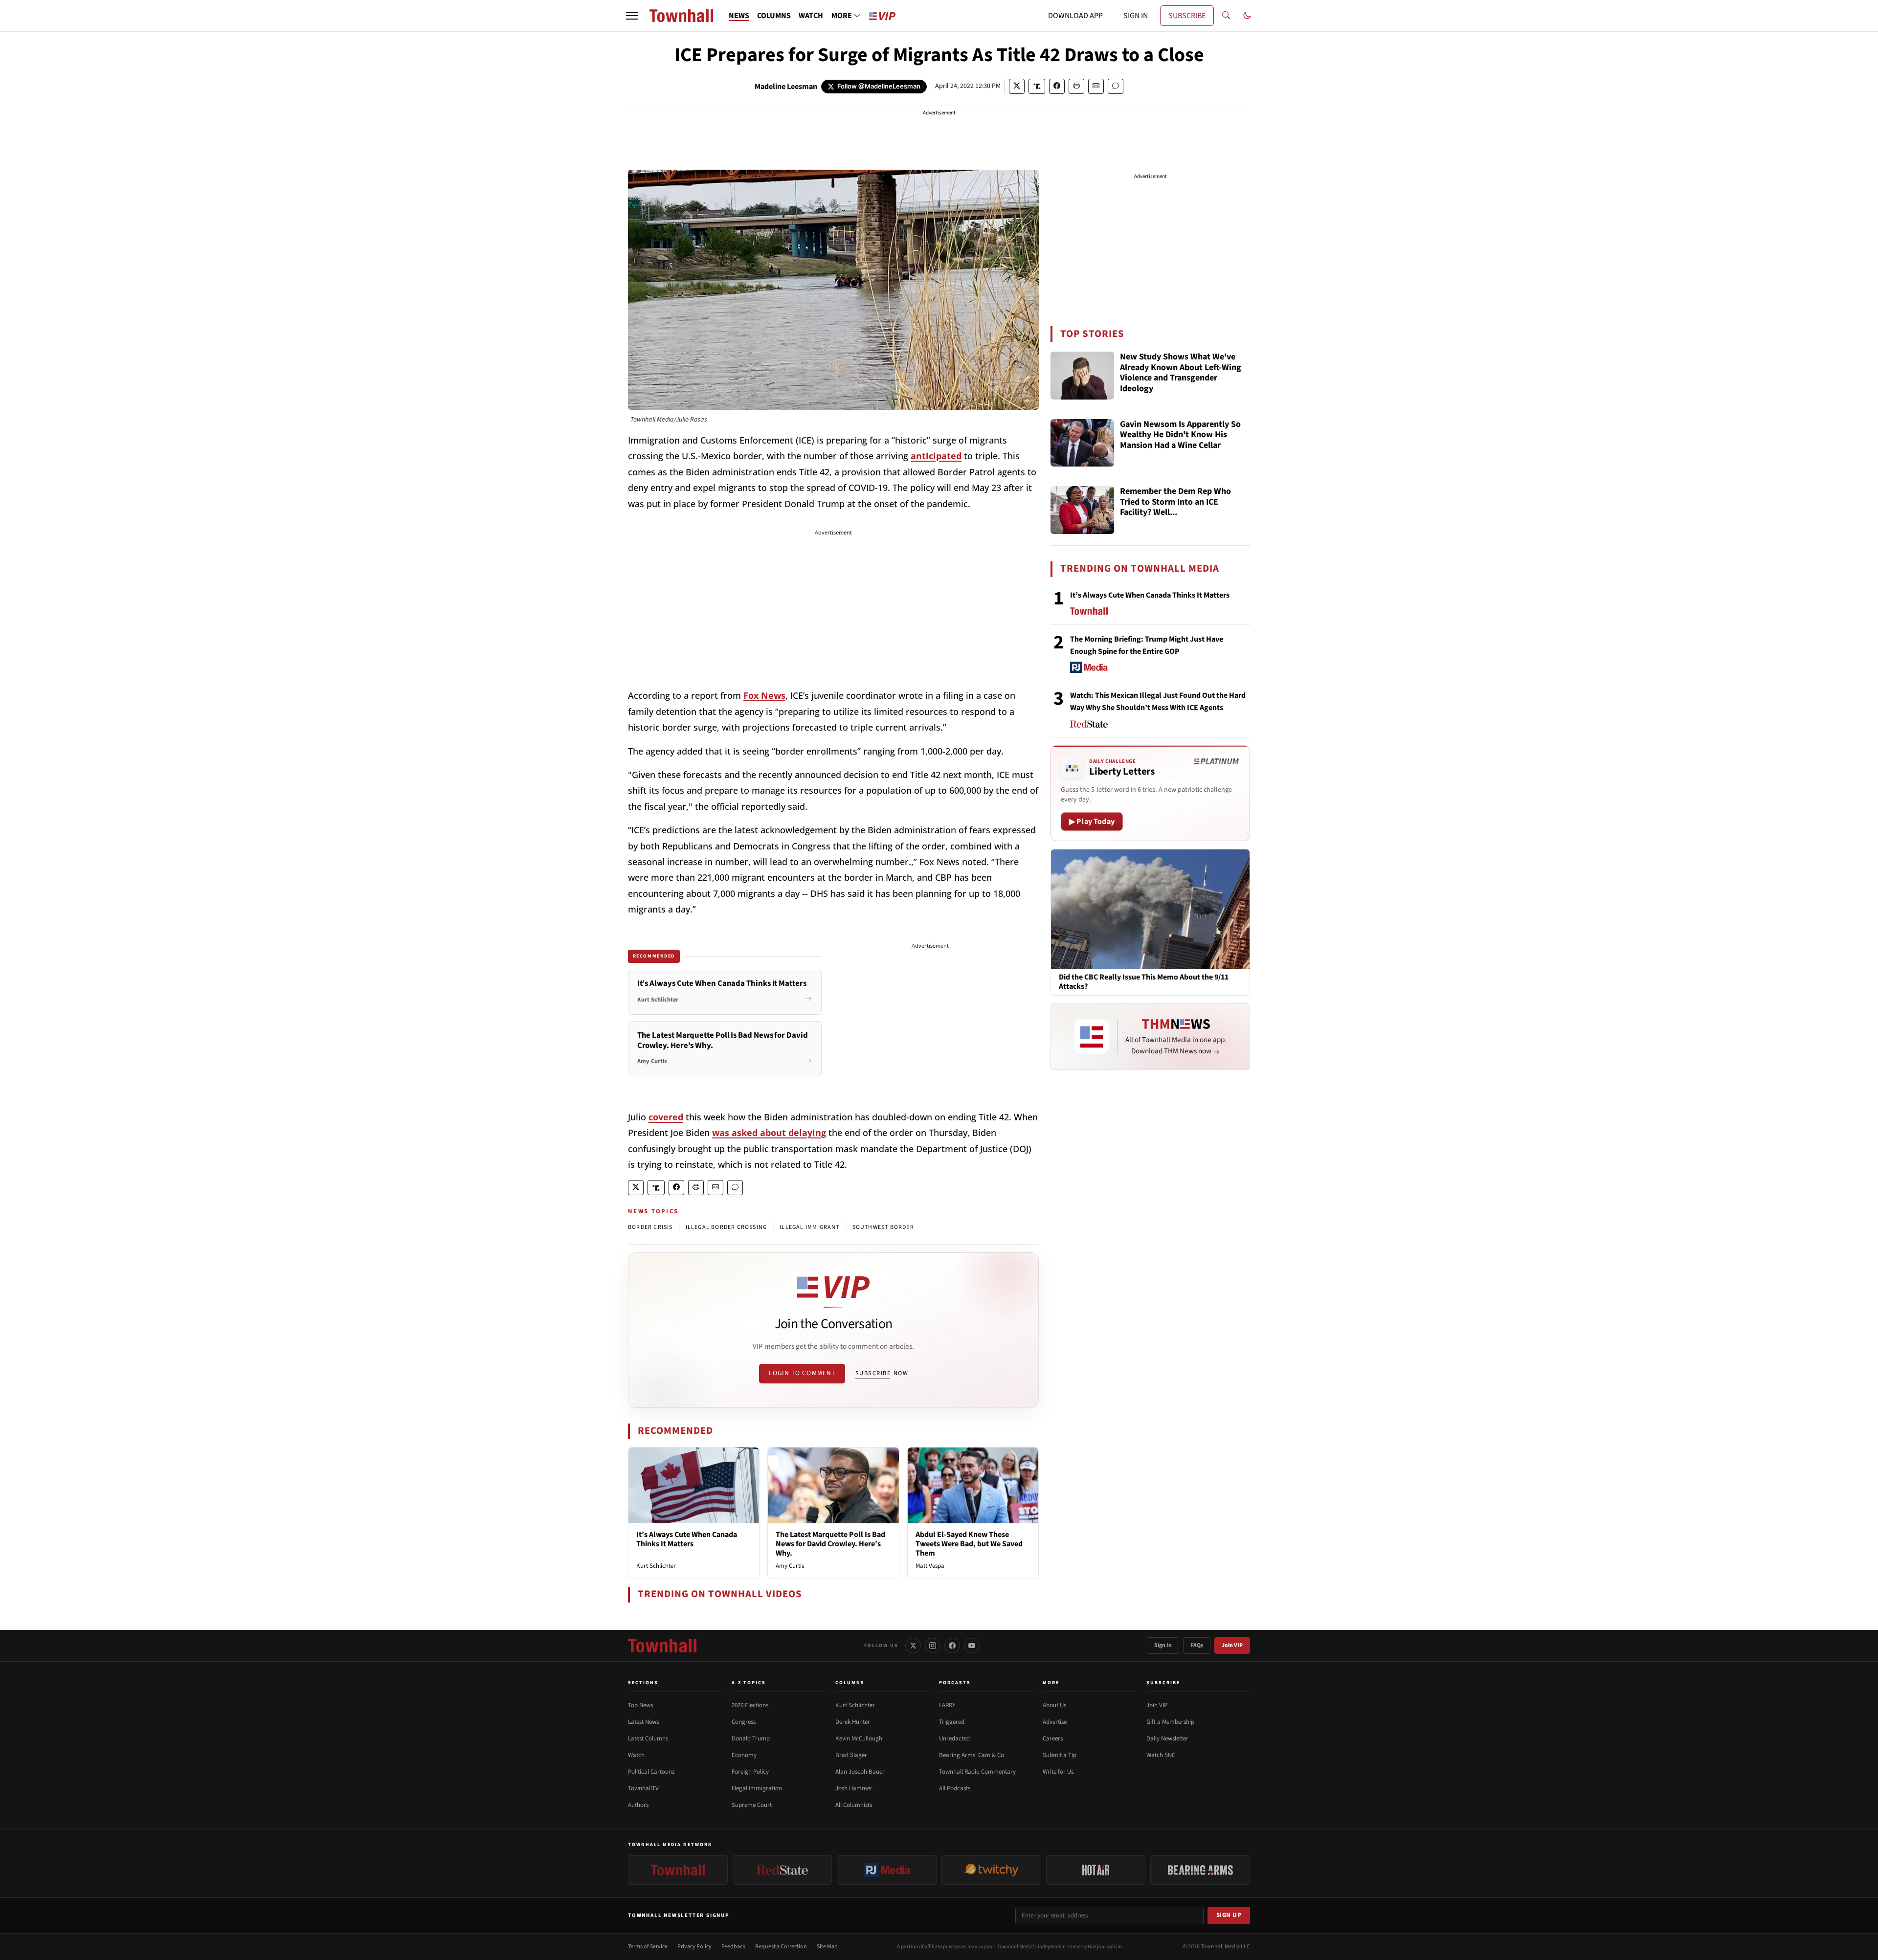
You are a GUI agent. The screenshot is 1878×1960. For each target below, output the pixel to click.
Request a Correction (781, 1947)
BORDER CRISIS (650, 1227)
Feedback (733, 1947)
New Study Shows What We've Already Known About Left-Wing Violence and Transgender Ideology (1181, 373)
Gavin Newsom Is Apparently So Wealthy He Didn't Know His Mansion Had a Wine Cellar (1180, 435)
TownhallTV (643, 1788)
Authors (638, 1805)
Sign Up (1229, 1915)
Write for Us (1058, 1772)
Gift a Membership (1170, 1722)
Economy (744, 1755)
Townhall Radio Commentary (977, 1772)
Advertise (1055, 1722)
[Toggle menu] (632, 16)
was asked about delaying (769, 1133)
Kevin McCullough (859, 1738)
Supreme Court (752, 1805)
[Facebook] (952, 1646)
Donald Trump (751, 1738)
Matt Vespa (930, 1566)
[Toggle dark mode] (1247, 16)
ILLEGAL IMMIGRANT (809, 1227)
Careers (1053, 1738)
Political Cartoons (651, 1772)
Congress (744, 1722)
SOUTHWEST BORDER (883, 1227)
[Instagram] (933, 1646)
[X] (913, 1646)
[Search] (1226, 16)
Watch (636, 1755)
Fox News (764, 695)
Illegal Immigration (757, 1788)
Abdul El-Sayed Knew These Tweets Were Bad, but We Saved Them (969, 1544)
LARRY (947, 1705)
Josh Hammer (854, 1788)
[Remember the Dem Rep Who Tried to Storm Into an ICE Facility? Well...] (1082, 510)
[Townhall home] (662, 1646)
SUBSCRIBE (1187, 16)
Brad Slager (851, 1755)
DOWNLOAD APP (1075, 16)
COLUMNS (774, 16)
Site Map (827, 1947)
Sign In (1163, 1645)
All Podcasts (955, 1788)
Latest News (643, 1722)
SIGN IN (1136, 16)
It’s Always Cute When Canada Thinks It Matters (687, 1539)
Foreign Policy (750, 1772)
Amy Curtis (790, 1566)
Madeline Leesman (786, 87)
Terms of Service (648, 1947)
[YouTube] (972, 1646)
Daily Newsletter (1167, 1738)
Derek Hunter (853, 1722)
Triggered (952, 1722)
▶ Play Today (1092, 822)
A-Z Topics (749, 1683)
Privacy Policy (694, 1947)
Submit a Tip (1060, 1755)
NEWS (739, 16)
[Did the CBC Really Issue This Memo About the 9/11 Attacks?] (1150, 909)
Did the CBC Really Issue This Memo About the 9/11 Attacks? (1144, 982)
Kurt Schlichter (656, 1566)
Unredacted (954, 1738)
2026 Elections (750, 1705)
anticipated (936, 456)
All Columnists (854, 1805)
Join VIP (1232, 1645)
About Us (1054, 1705)
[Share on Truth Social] (1037, 86)
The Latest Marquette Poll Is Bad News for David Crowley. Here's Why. (830, 1544)
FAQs (1197, 1645)
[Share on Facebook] (1057, 86)
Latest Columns (648, 1738)
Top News (640, 1705)
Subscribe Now (882, 1373)
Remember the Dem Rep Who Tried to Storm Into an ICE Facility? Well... (1175, 502)
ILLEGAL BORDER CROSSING (727, 1227)
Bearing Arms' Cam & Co (972, 1755)
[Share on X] (1017, 86)
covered (666, 1117)
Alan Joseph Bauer (860, 1772)
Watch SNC (1161, 1755)
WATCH (811, 16)
